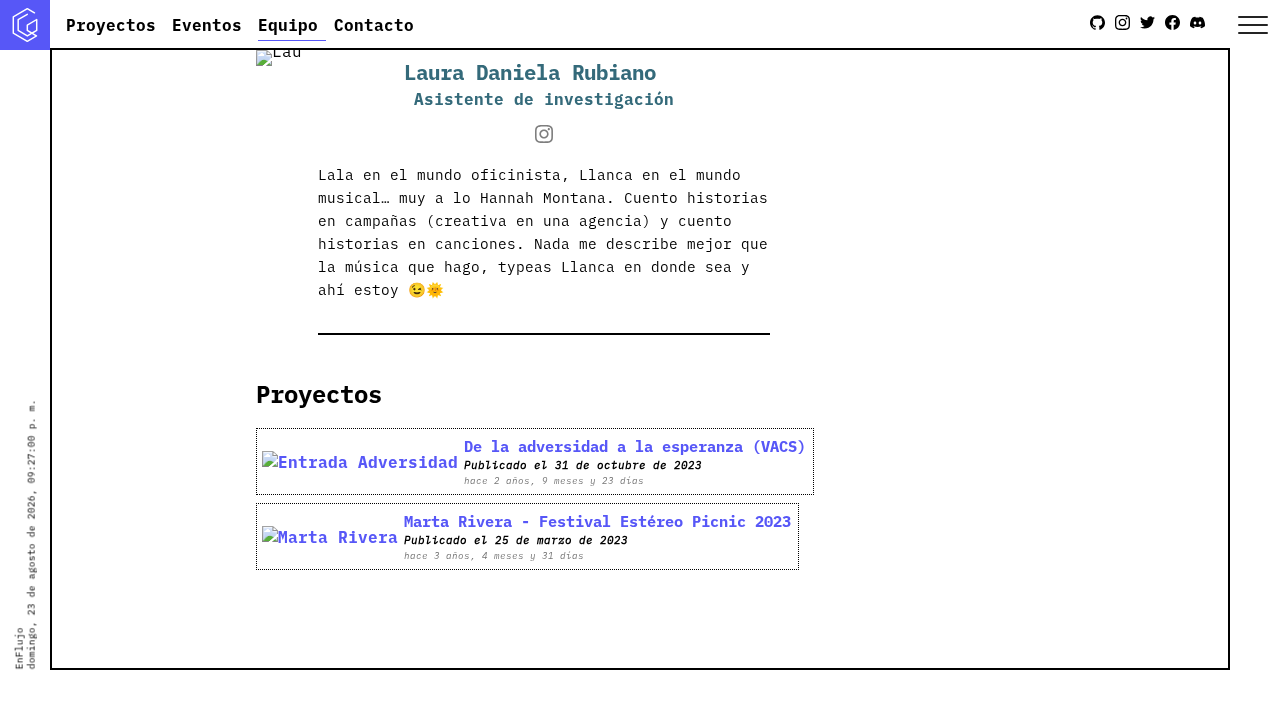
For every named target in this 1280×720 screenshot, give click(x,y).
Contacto (374, 24)
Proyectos (111, 24)
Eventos (207, 24)
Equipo (288, 24)
